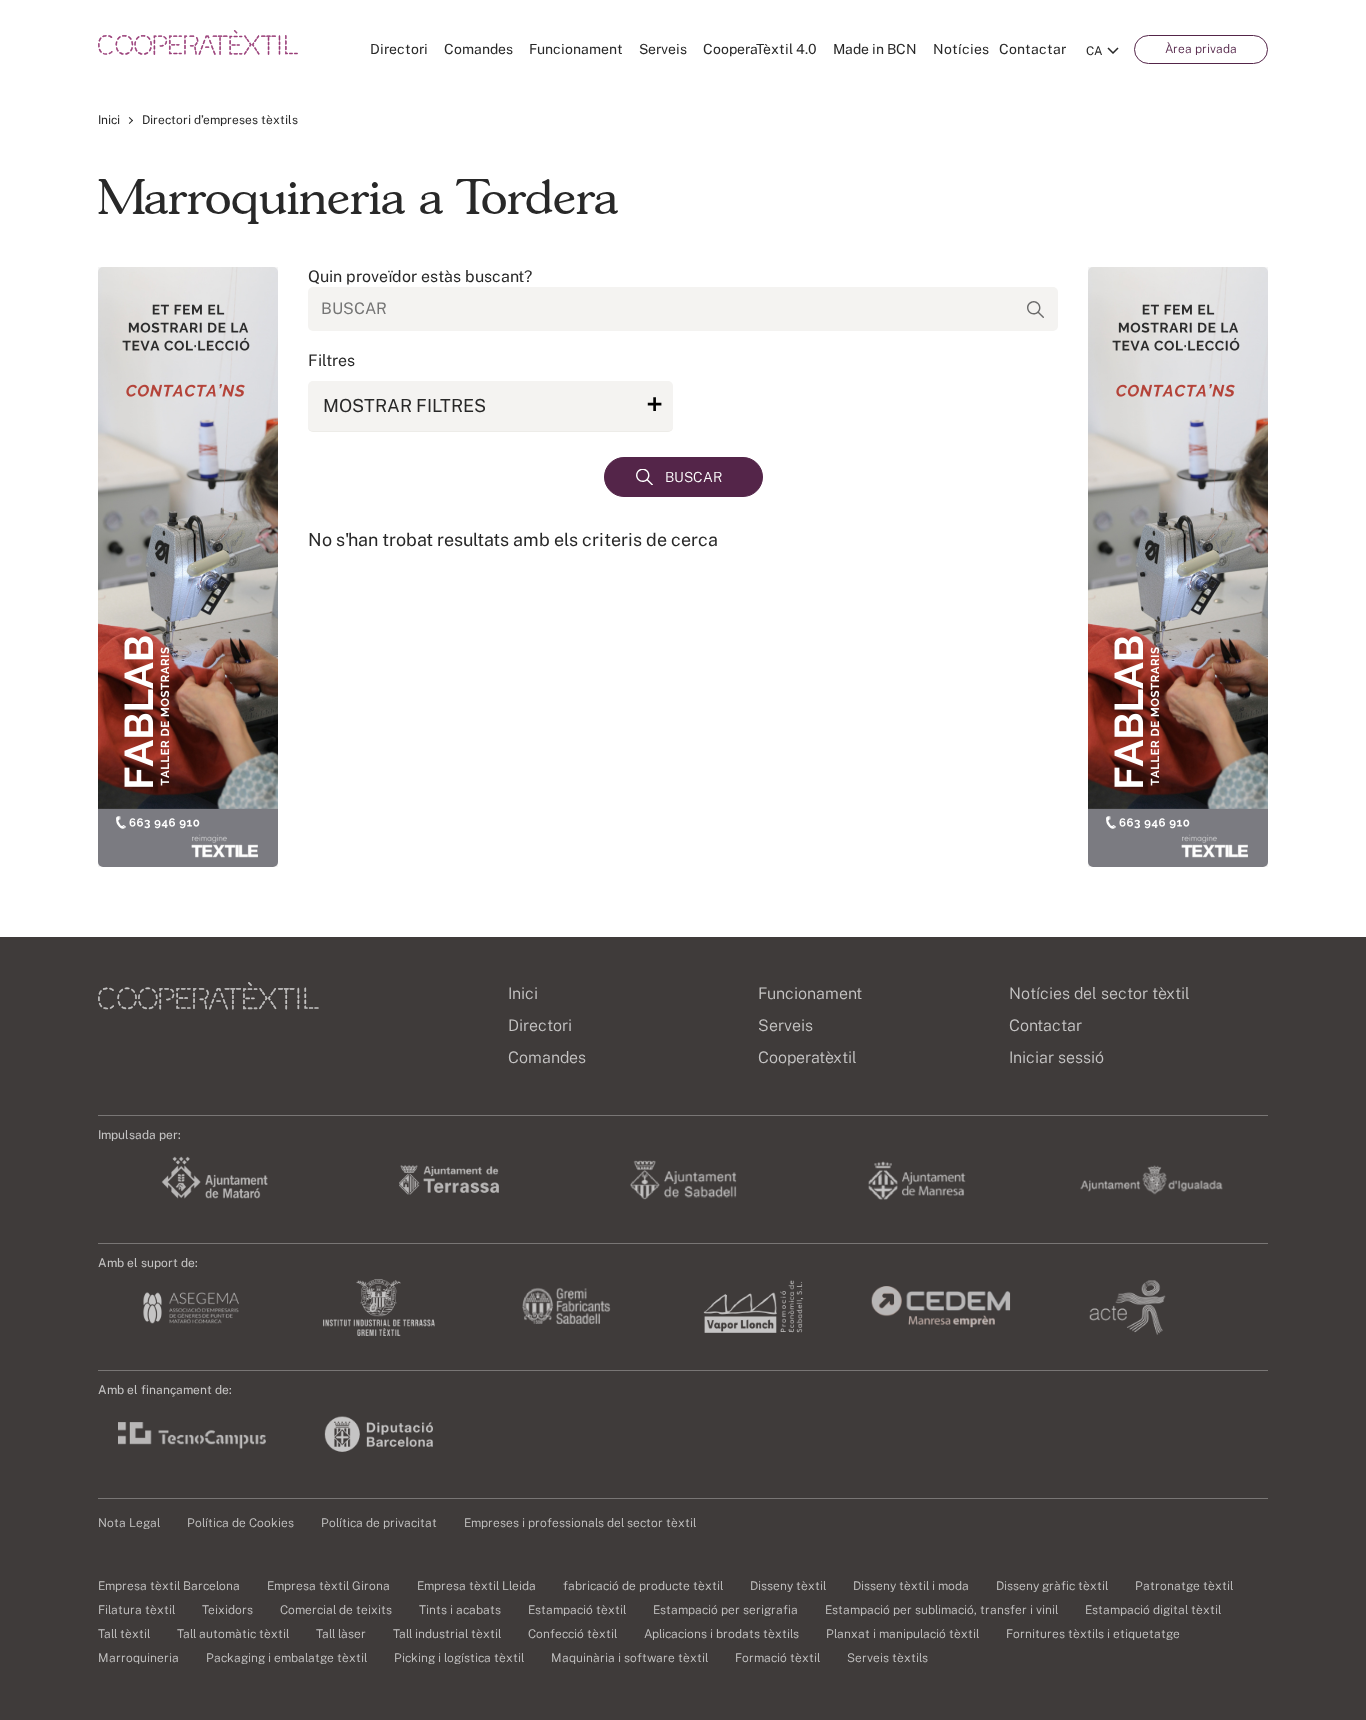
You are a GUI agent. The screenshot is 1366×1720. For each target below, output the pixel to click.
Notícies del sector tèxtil (1099, 993)
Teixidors (227, 1610)
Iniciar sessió (1056, 1057)
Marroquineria (138, 1658)
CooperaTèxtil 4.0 (760, 49)
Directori (399, 49)
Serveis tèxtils (887, 1658)
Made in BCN (875, 49)
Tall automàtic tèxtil (233, 1634)
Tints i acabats (460, 1610)
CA (1094, 51)
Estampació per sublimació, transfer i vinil (941, 1610)
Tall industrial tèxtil (447, 1634)
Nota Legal (129, 1523)
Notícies (961, 49)
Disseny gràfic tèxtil (1052, 1586)
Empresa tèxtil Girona (328, 1586)
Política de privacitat (379, 1523)
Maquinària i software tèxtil (629, 1658)
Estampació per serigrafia (725, 1610)
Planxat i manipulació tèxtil (902, 1634)
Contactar (1032, 49)
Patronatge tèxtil (1184, 1586)
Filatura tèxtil (136, 1610)
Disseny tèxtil (788, 1586)
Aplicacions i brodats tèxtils (721, 1634)
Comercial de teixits (336, 1610)
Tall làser (341, 1634)
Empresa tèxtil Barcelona (169, 1586)
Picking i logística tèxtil (459, 1658)
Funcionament (576, 49)
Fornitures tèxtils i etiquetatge (1093, 1634)
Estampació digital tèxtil (1153, 1610)
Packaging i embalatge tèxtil (286, 1658)
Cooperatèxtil (807, 1057)
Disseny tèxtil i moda (911, 1586)
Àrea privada (1201, 49)
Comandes (478, 49)
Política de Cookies (240, 1523)
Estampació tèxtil (577, 1610)
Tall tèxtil (124, 1634)
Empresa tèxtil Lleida (476, 1586)
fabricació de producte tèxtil (643, 1586)
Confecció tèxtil (572, 1634)
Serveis (663, 49)
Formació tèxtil (777, 1658)
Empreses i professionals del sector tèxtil (580, 1523)
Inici (109, 120)
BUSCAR (693, 477)
